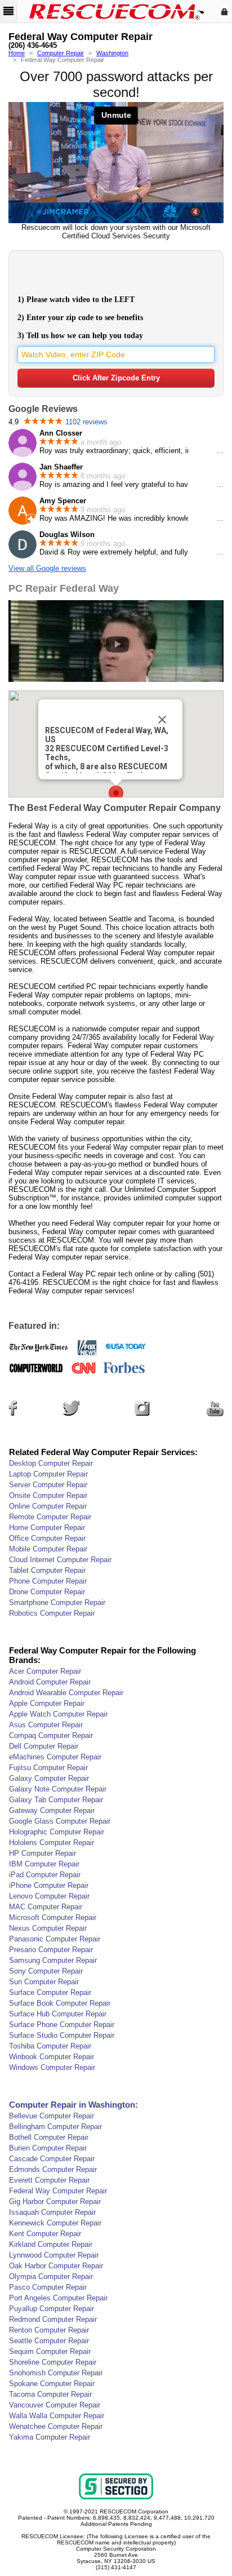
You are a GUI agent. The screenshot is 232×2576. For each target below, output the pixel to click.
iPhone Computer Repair (49, 1885)
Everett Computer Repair (49, 2180)
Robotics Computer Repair (52, 1613)
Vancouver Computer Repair (55, 2405)
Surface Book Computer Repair (60, 2003)
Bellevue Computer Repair (52, 2116)
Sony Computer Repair (46, 1971)
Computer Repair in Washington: (73, 2105)
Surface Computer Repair (50, 1992)
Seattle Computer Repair (49, 2341)
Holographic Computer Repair (57, 1832)
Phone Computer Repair (48, 1581)
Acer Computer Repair (45, 1671)
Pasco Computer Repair (48, 2287)
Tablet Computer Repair (47, 1570)
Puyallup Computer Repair (52, 2309)
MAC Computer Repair (46, 1907)
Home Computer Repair (47, 1528)
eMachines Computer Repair (55, 1757)
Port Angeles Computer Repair (58, 2298)
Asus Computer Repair (46, 1725)
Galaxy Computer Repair (49, 1778)
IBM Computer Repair (44, 1864)
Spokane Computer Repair (52, 2384)
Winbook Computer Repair (52, 2057)
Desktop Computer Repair (51, 1463)
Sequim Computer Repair (50, 2351)
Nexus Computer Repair (48, 1928)
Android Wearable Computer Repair (66, 1693)
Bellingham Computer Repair (55, 2127)
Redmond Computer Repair (53, 2319)
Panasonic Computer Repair (55, 1939)
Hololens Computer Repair (52, 1843)
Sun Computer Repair (44, 1982)
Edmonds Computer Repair (53, 2169)
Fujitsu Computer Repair (48, 1768)
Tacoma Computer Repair (50, 2394)
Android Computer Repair (50, 1682)
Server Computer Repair (48, 1485)
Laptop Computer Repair (48, 1474)
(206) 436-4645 (33, 46)
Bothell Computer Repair (49, 2137)
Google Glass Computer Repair (60, 1821)
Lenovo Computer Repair (49, 1896)
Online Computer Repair (48, 1506)
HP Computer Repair (43, 1853)
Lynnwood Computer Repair (54, 2255)
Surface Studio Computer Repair (62, 2035)
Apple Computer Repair (47, 1703)
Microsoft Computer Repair (53, 1917)
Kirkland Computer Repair (51, 2244)
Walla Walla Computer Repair (57, 2416)
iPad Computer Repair (45, 1875)
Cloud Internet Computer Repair (60, 1560)
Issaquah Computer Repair (52, 2212)
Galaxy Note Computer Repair (58, 1789)
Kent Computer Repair (45, 2234)
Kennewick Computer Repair (55, 2223)
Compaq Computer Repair (51, 1735)
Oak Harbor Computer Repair (56, 2266)
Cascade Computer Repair (52, 2159)
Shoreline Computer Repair (53, 2362)
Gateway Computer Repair (52, 1810)
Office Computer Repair (47, 1538)
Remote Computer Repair (50, 1517)
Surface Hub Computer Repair (58, 2014)
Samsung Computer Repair (53, 1960)
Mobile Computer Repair (48, 1549)
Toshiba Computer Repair (50, 2046)
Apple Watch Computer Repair (58, 1714)
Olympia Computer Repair (51, 2276)
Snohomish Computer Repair (56, 2373)
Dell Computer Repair (44, 1746)
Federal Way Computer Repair (58, 2191)
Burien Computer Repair (48, 2148)
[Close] (162, 720)
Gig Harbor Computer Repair (55, 2202)
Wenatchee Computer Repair (56, 2426)
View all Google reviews (47, 568)
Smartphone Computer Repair (57, 1602)
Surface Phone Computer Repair (62, 2025)
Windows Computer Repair (52, 2067)
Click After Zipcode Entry (116, 378)
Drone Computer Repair (47, 1592)
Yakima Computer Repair (50, 2437)
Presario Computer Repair (51, 1950)
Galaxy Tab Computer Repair (56, 1800)
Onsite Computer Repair (48, 1495)
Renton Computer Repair (49, 2330)
